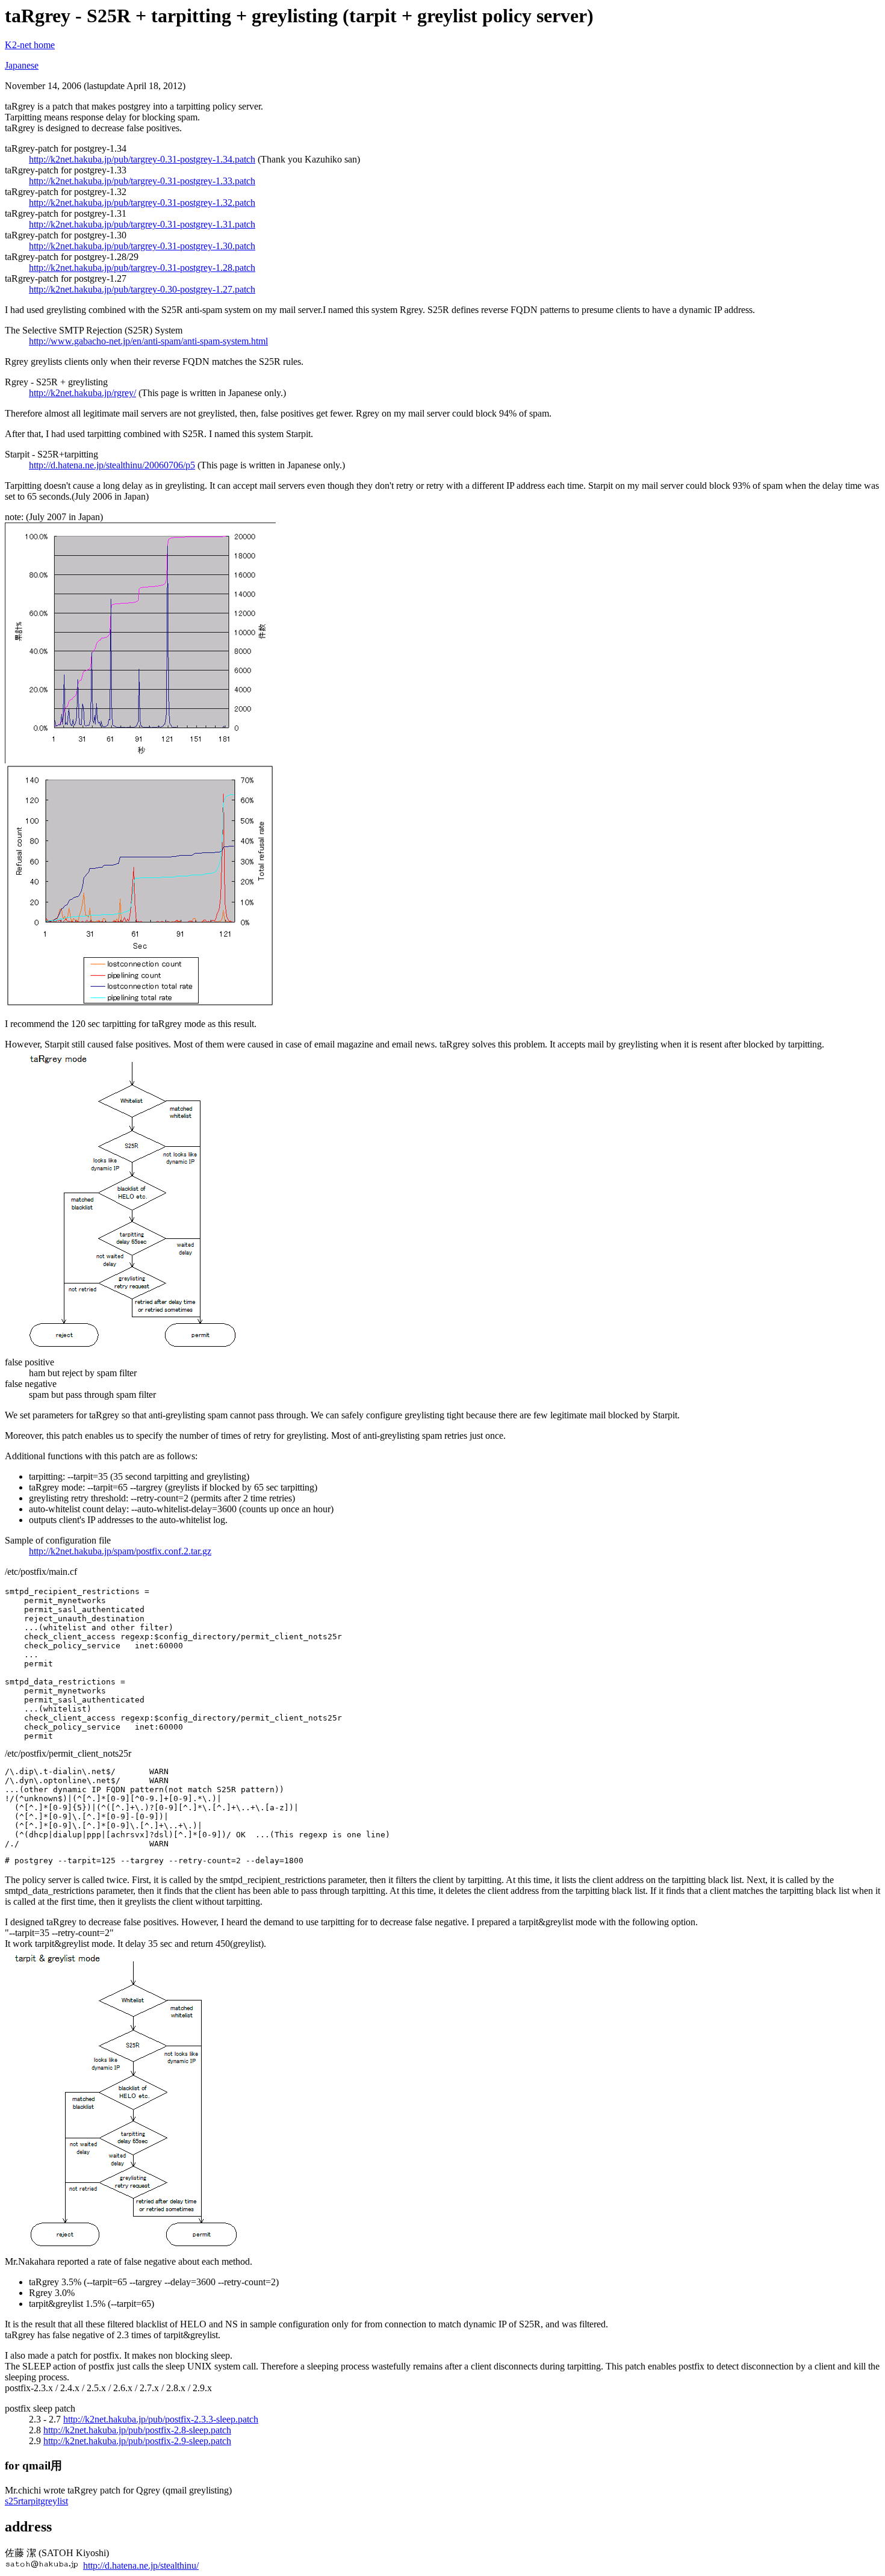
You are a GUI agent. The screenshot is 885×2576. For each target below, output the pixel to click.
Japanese (22, 65)
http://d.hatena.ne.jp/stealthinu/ (141, 2565)
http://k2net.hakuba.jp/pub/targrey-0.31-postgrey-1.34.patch (142, 159)
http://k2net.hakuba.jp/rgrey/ (82, 393)
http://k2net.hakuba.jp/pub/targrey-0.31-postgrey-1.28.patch (142, 268)
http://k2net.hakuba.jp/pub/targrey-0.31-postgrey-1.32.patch (142, 203)
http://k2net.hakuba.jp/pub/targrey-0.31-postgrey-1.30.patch (142, 246)
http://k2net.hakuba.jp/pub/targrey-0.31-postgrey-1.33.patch (142, 181)
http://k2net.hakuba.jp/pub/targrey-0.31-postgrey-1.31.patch (142, 224)
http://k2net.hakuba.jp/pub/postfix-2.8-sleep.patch (137, 2430)
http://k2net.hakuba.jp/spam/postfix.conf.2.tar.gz (120, 1551)
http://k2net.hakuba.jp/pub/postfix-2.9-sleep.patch (137, 2441)
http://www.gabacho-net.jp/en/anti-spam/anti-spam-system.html (148, 341)
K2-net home (30, 45)
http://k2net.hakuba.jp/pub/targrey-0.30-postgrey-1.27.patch (142, 289)
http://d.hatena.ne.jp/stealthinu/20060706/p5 (112, 465)
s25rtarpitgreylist (36, 2501)
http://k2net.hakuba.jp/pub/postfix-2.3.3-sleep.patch (161, 2419)
